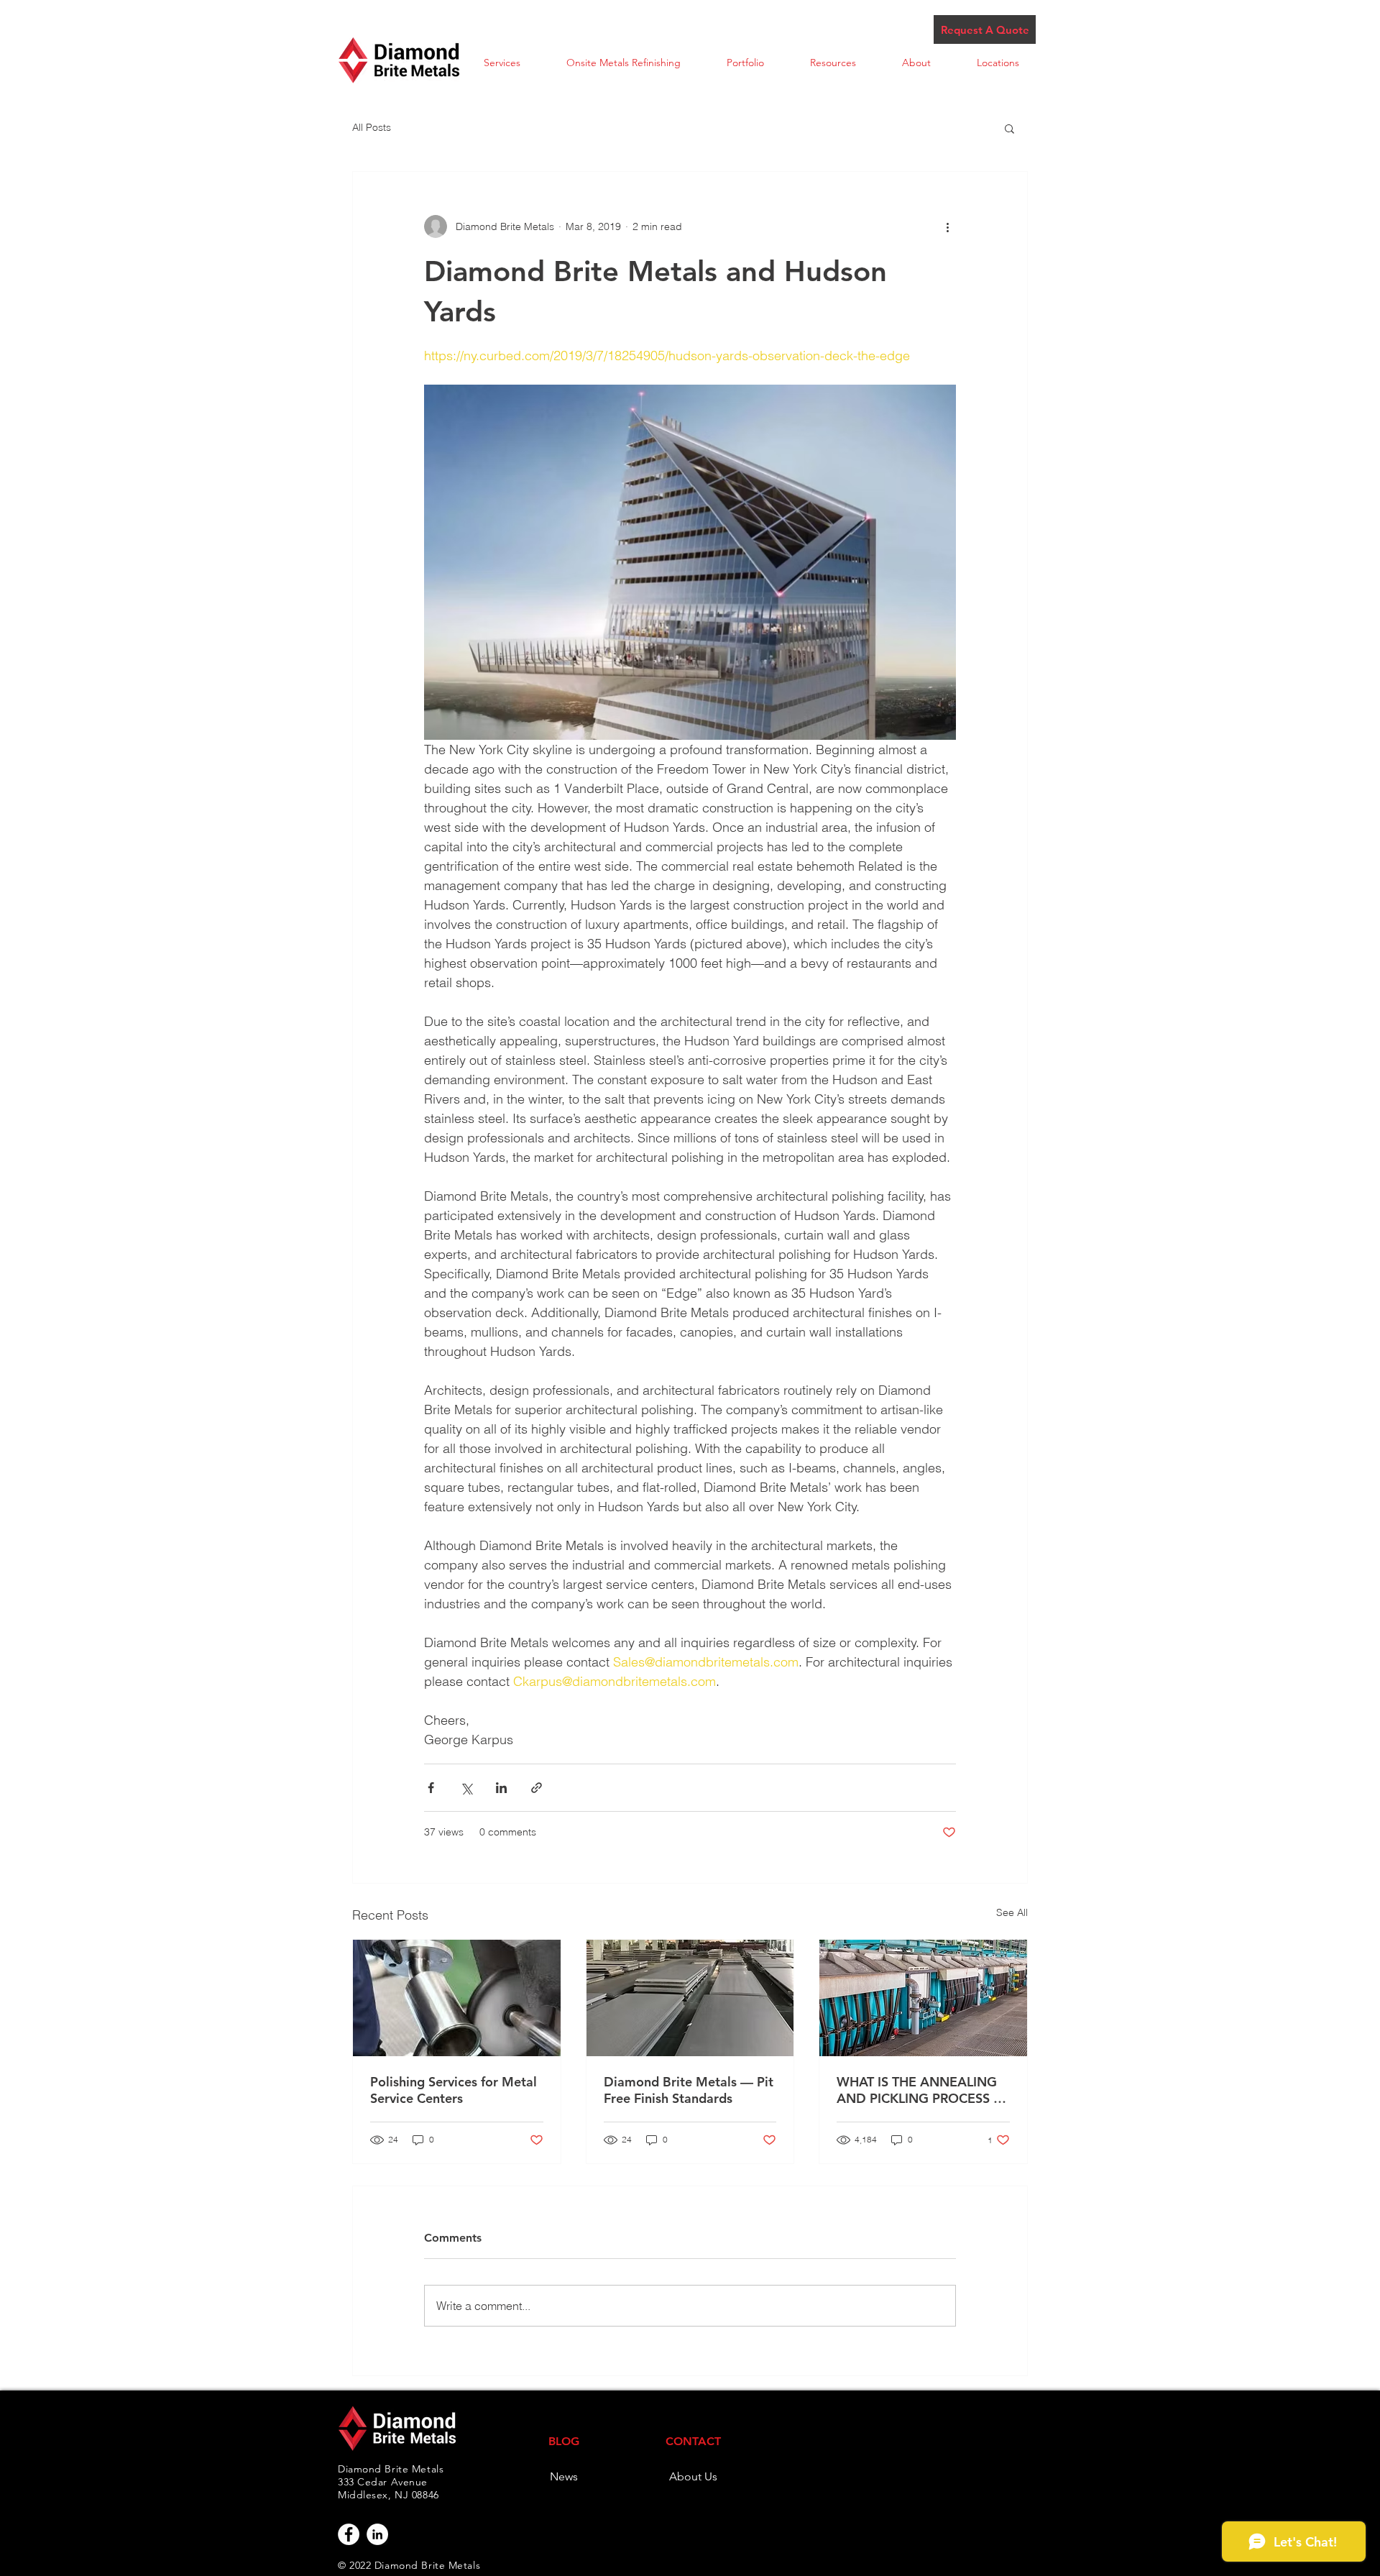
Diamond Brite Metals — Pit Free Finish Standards (689, 2090)
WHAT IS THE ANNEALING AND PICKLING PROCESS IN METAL (922, 2090)
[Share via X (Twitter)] (466, 1788)
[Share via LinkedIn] (501, 1788)
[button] (502, 63)
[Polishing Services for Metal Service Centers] (457, 1998)
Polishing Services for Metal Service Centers (454, 2090)
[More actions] (947, 226)
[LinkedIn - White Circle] (377, 2534)
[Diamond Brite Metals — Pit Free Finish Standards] (690, 1998)
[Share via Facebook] (431, 1788)
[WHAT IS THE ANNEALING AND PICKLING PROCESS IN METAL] (923, 1998)
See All (1012, 1912)
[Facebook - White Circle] (349, 2534)
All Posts (372, 127)
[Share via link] (537, 1788)
